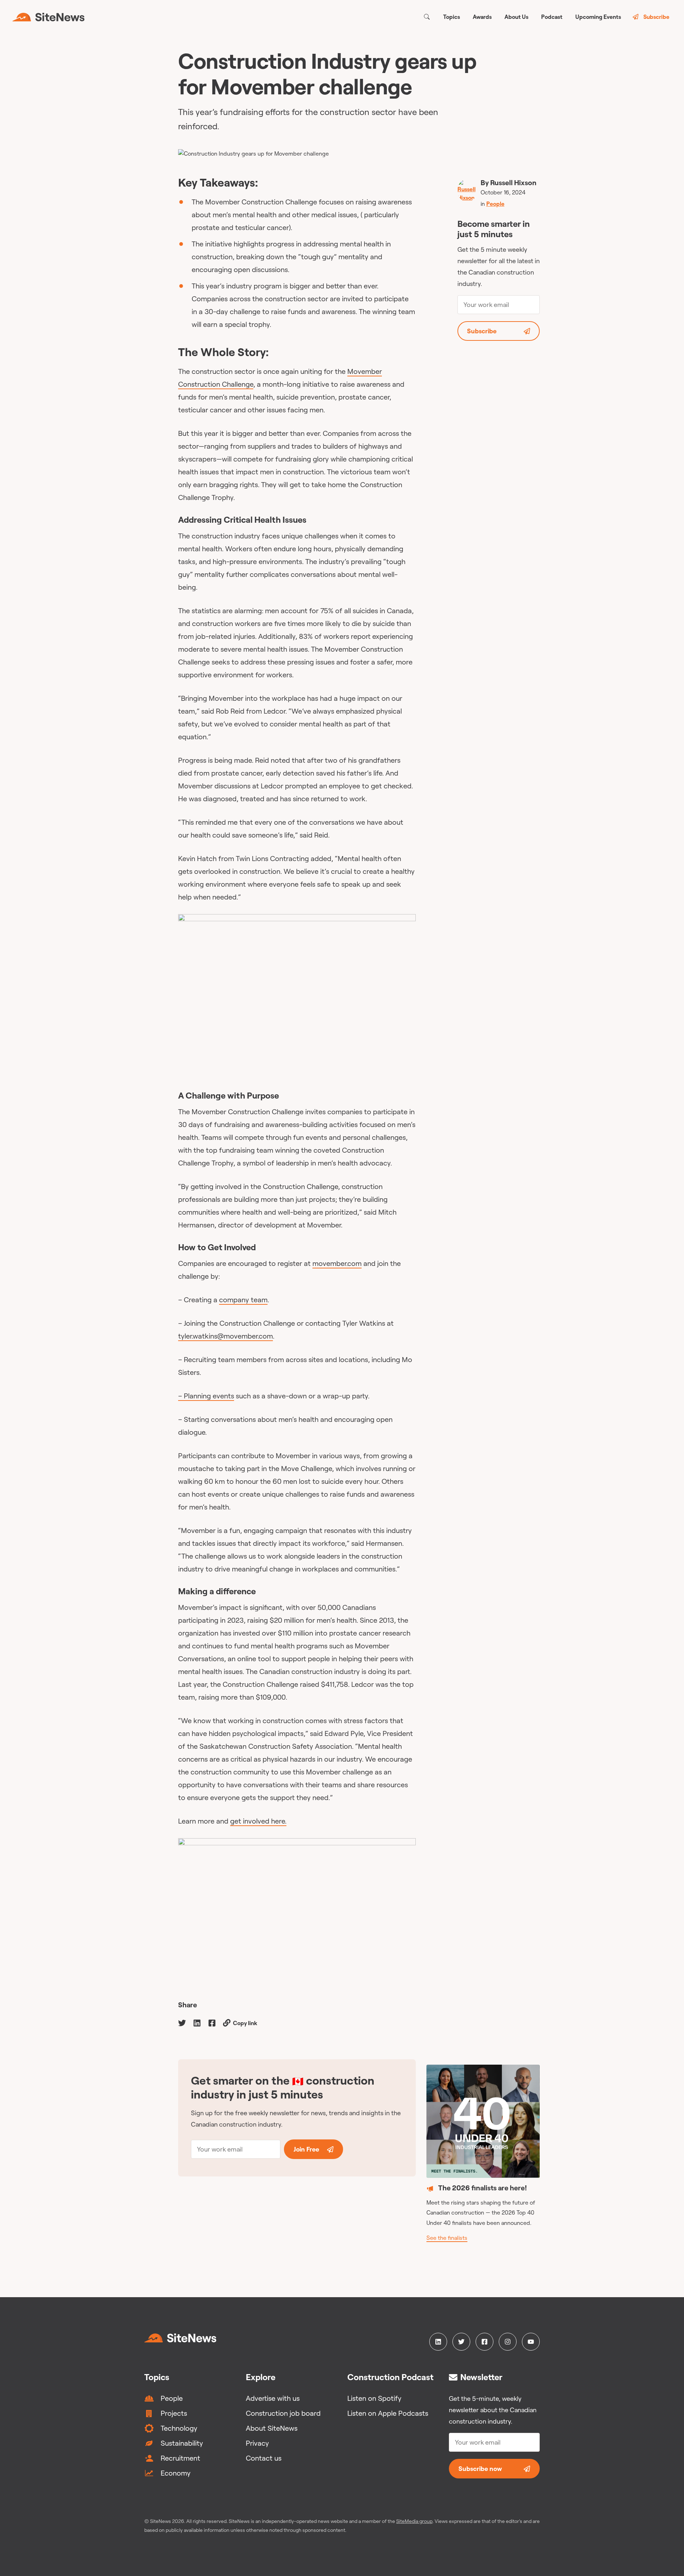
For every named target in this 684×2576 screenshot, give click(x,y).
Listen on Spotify (374, 2398)
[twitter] (182, 2022)
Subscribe (656, 17)
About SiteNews (272, 2428)
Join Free (306, 2149)
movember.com (337, 1263)
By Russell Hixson (509, 182)
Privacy (257, 2443)
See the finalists (447, 2238)
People (495, 204)
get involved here (258, 1821)
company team (243, 1300)
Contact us (264, 2458)
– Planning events (206, 1396)
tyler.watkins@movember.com (226, 1336)
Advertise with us (273, 2398)
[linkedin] (197, 2022)
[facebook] (212, 2022)
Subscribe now (480, 2469)
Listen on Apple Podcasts (388, 2413)
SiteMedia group (414, 2521)
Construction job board (283, 2413)
